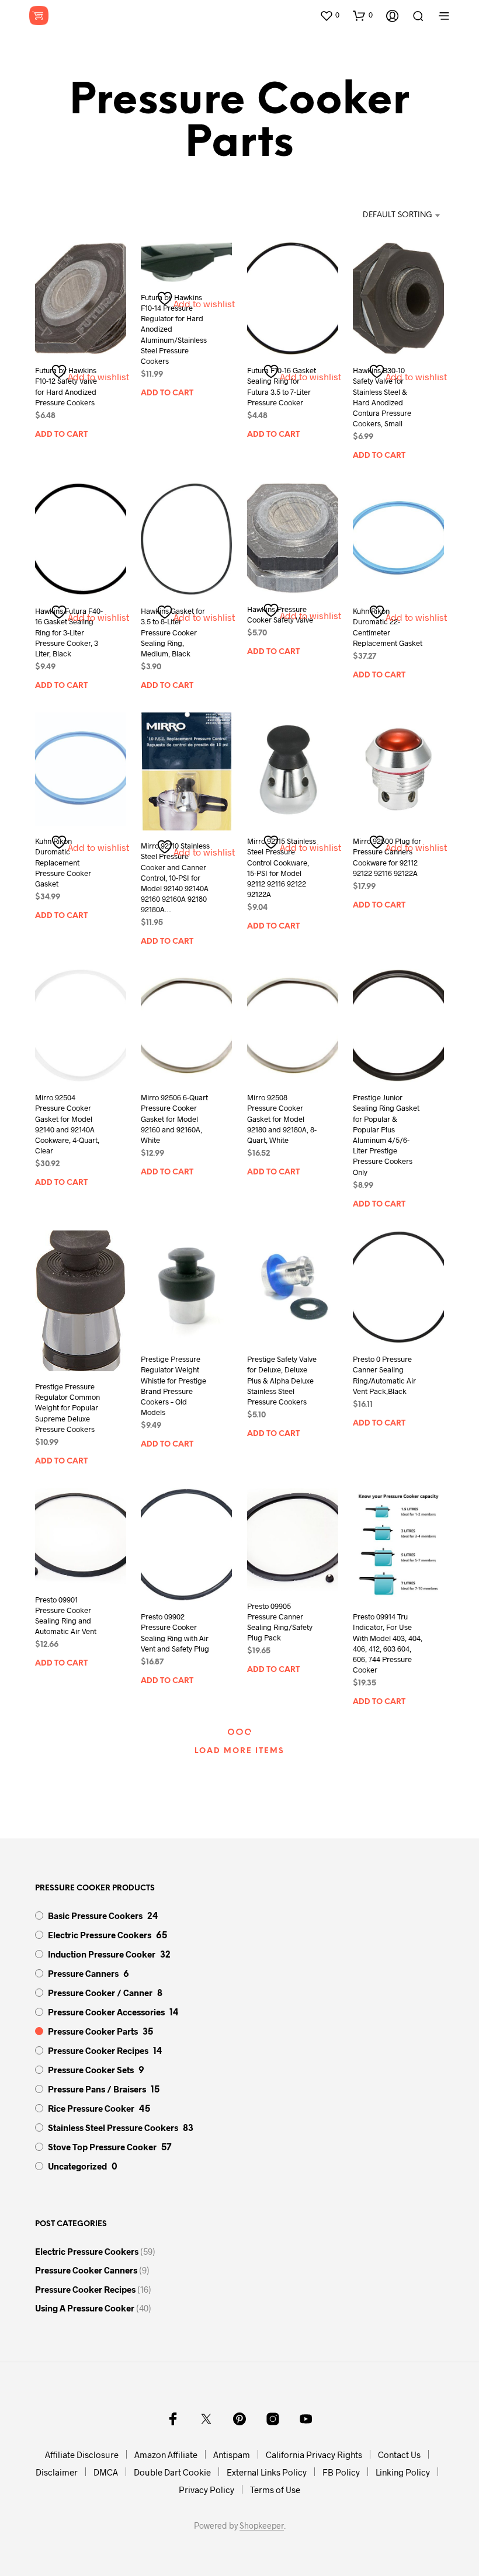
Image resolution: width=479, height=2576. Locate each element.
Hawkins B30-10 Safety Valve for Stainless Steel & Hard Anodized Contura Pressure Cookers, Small (382, 397)
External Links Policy (267, 2472)
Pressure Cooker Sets (91, 2070)
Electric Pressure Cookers (100, 1935)
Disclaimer (57, 2472)
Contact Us (399, 2455)
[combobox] (385, 215)
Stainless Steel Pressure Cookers (113, 2127)
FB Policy (341, 2472)
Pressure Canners (83, 1973)
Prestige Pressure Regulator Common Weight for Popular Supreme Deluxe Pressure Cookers (67, 1408)
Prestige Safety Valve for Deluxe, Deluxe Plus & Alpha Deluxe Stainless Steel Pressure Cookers (282, 1380)
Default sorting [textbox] (398, 215)
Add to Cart (61, 435)
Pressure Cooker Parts (93, 2031)
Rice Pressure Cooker (91, 2108)
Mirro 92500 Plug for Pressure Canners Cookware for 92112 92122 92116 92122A (387, 857)
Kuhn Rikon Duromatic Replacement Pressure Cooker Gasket (63, 862)
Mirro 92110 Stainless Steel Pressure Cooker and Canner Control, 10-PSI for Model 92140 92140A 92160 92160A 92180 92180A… (175, 877)
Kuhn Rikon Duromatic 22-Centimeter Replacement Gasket (388, 627)
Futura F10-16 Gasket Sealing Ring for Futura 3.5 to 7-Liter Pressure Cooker (282, 386)
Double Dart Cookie (172, 2472)
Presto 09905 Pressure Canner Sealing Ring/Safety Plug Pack (280, 1622)
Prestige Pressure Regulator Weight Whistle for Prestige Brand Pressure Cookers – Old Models (173, 1386)
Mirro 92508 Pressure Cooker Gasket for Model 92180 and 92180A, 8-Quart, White (282, 1119)
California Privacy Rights (314, 2455)
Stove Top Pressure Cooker (102, 2147)
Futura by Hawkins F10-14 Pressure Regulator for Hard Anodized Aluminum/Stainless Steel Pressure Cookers (174, 329)
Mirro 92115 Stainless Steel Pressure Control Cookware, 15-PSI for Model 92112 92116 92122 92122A (282, 868)
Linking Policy (403, 2472)
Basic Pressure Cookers (95, 1916)
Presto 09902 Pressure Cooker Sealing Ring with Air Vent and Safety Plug (175, 1633)
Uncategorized (77, 2166)
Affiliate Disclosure (82, 2455)
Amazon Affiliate (166, 2455)
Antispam (232, 2455)
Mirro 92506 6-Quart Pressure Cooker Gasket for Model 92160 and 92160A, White (174, 1119)
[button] (329, 15)
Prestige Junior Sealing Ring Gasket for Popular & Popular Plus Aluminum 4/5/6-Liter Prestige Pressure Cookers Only (386, 1134)
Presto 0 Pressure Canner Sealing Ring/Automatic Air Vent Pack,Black (384, 1375)
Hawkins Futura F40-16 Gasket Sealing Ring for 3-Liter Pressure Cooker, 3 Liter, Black (69, 632)
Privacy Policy (206, 2490)
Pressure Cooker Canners (86, 2270)
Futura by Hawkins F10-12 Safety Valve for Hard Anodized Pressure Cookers (66, 386)
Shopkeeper (262, 2526)
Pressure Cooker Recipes (98, 2050)
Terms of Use (275, 2490)
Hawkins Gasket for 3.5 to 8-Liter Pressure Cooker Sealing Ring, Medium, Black (173, 632)
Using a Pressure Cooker (85, 2308)
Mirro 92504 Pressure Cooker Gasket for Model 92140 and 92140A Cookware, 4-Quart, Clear (67, 1124)
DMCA (106, 2472)
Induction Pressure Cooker (102, 1954)
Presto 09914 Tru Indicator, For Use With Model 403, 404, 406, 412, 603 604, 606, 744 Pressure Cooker (388, 1643)
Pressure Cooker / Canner (100, 1993)
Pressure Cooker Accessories (106, 2012)
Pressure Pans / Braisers (97, 2089)
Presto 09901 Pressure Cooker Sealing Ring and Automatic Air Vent (66, 1616)
